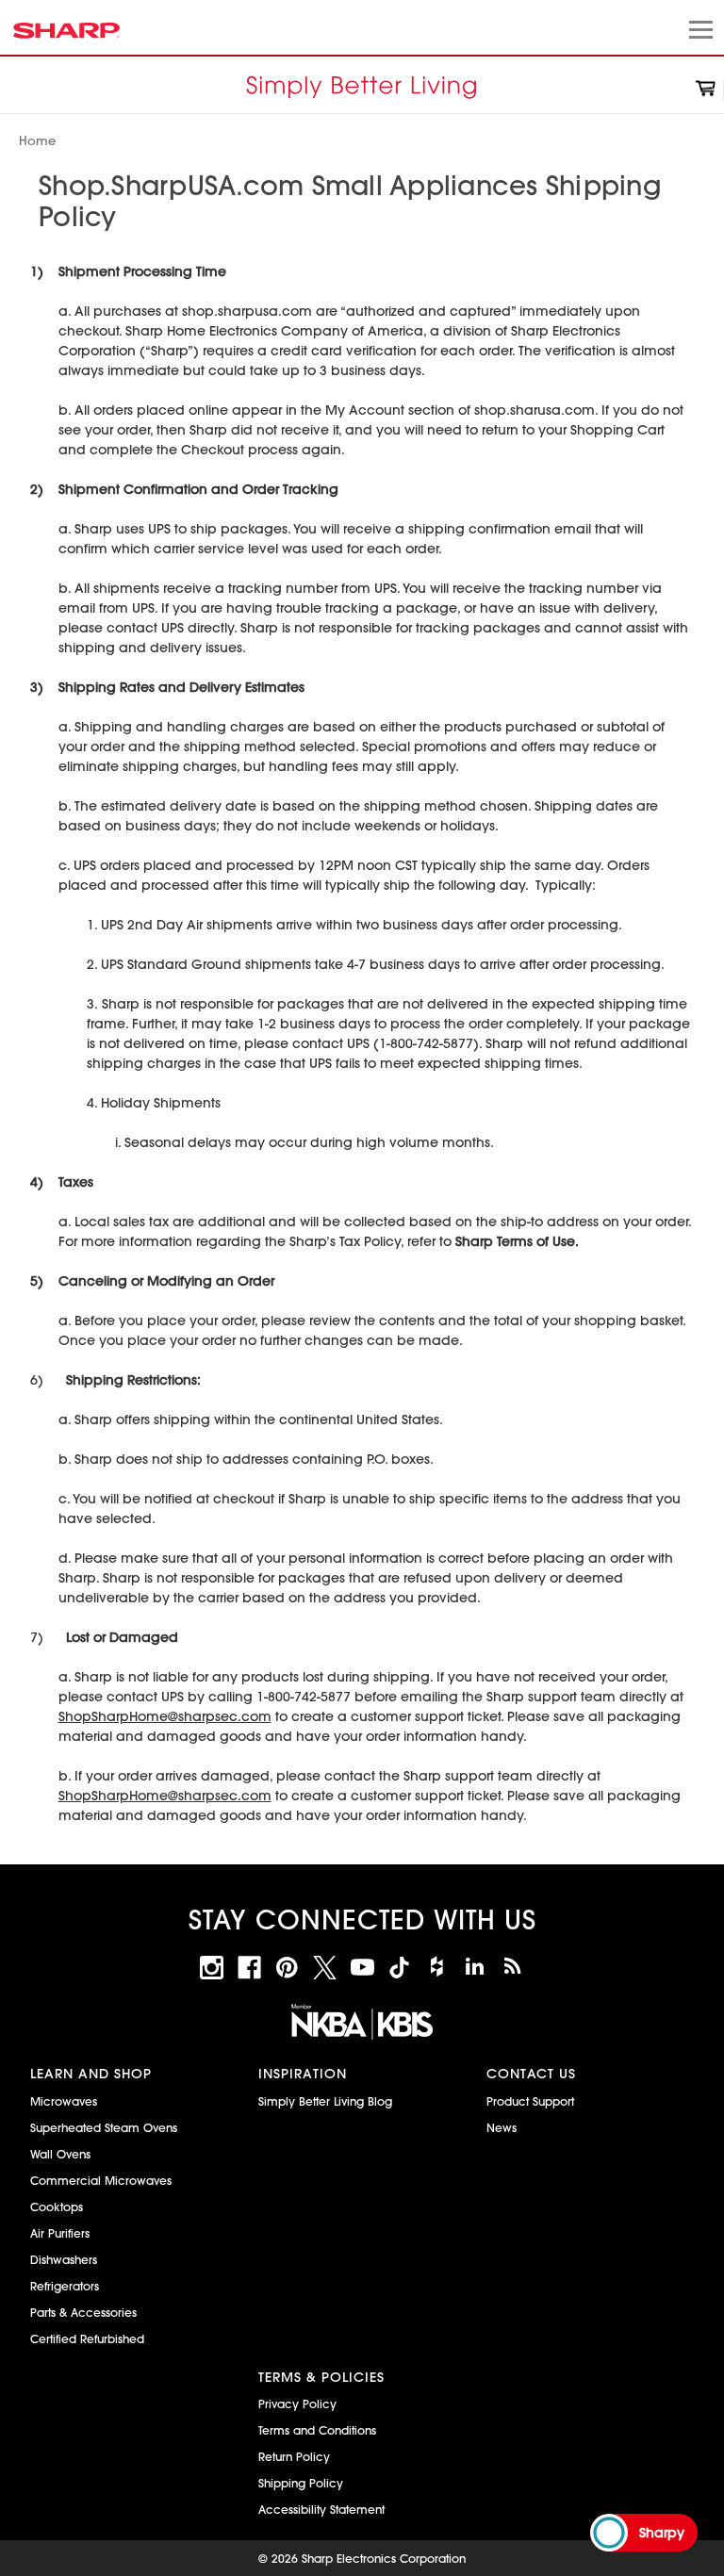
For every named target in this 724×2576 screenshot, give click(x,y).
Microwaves (64, 2101)
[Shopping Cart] (706, 91)
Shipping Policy (301, 2483)
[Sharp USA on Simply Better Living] (512, 1968)
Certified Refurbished (87, 2338)
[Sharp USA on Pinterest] (287, 1968)
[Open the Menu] (698, 32)
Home (37, 140)
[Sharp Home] (362, 90)
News (502, 2127)
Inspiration (303, 2074)
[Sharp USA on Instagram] (212, 1968)
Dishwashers (64, 2259)
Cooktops (57, 2207)
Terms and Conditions (317, 2430)
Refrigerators (65, 2286)
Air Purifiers (60, 2233)
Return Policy (294, 2456)
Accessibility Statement (321, 2509)
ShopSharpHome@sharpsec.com (165, 1716)
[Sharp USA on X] (325, 1968)
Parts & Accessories (83, 2312)
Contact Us (531, 2074)
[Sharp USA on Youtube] (362, 1968)
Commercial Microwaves (101, 2180)
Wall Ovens (60, 2154)
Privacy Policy (297, 2404)
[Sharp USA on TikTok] (399, 1968)
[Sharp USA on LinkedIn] (475, 1968)
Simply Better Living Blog (325, 2101)
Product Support (530, 2101)
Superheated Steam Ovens (104, 2127)
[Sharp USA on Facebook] (249, 1968)
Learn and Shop (91, 2074)
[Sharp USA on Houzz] (437, 1968)
